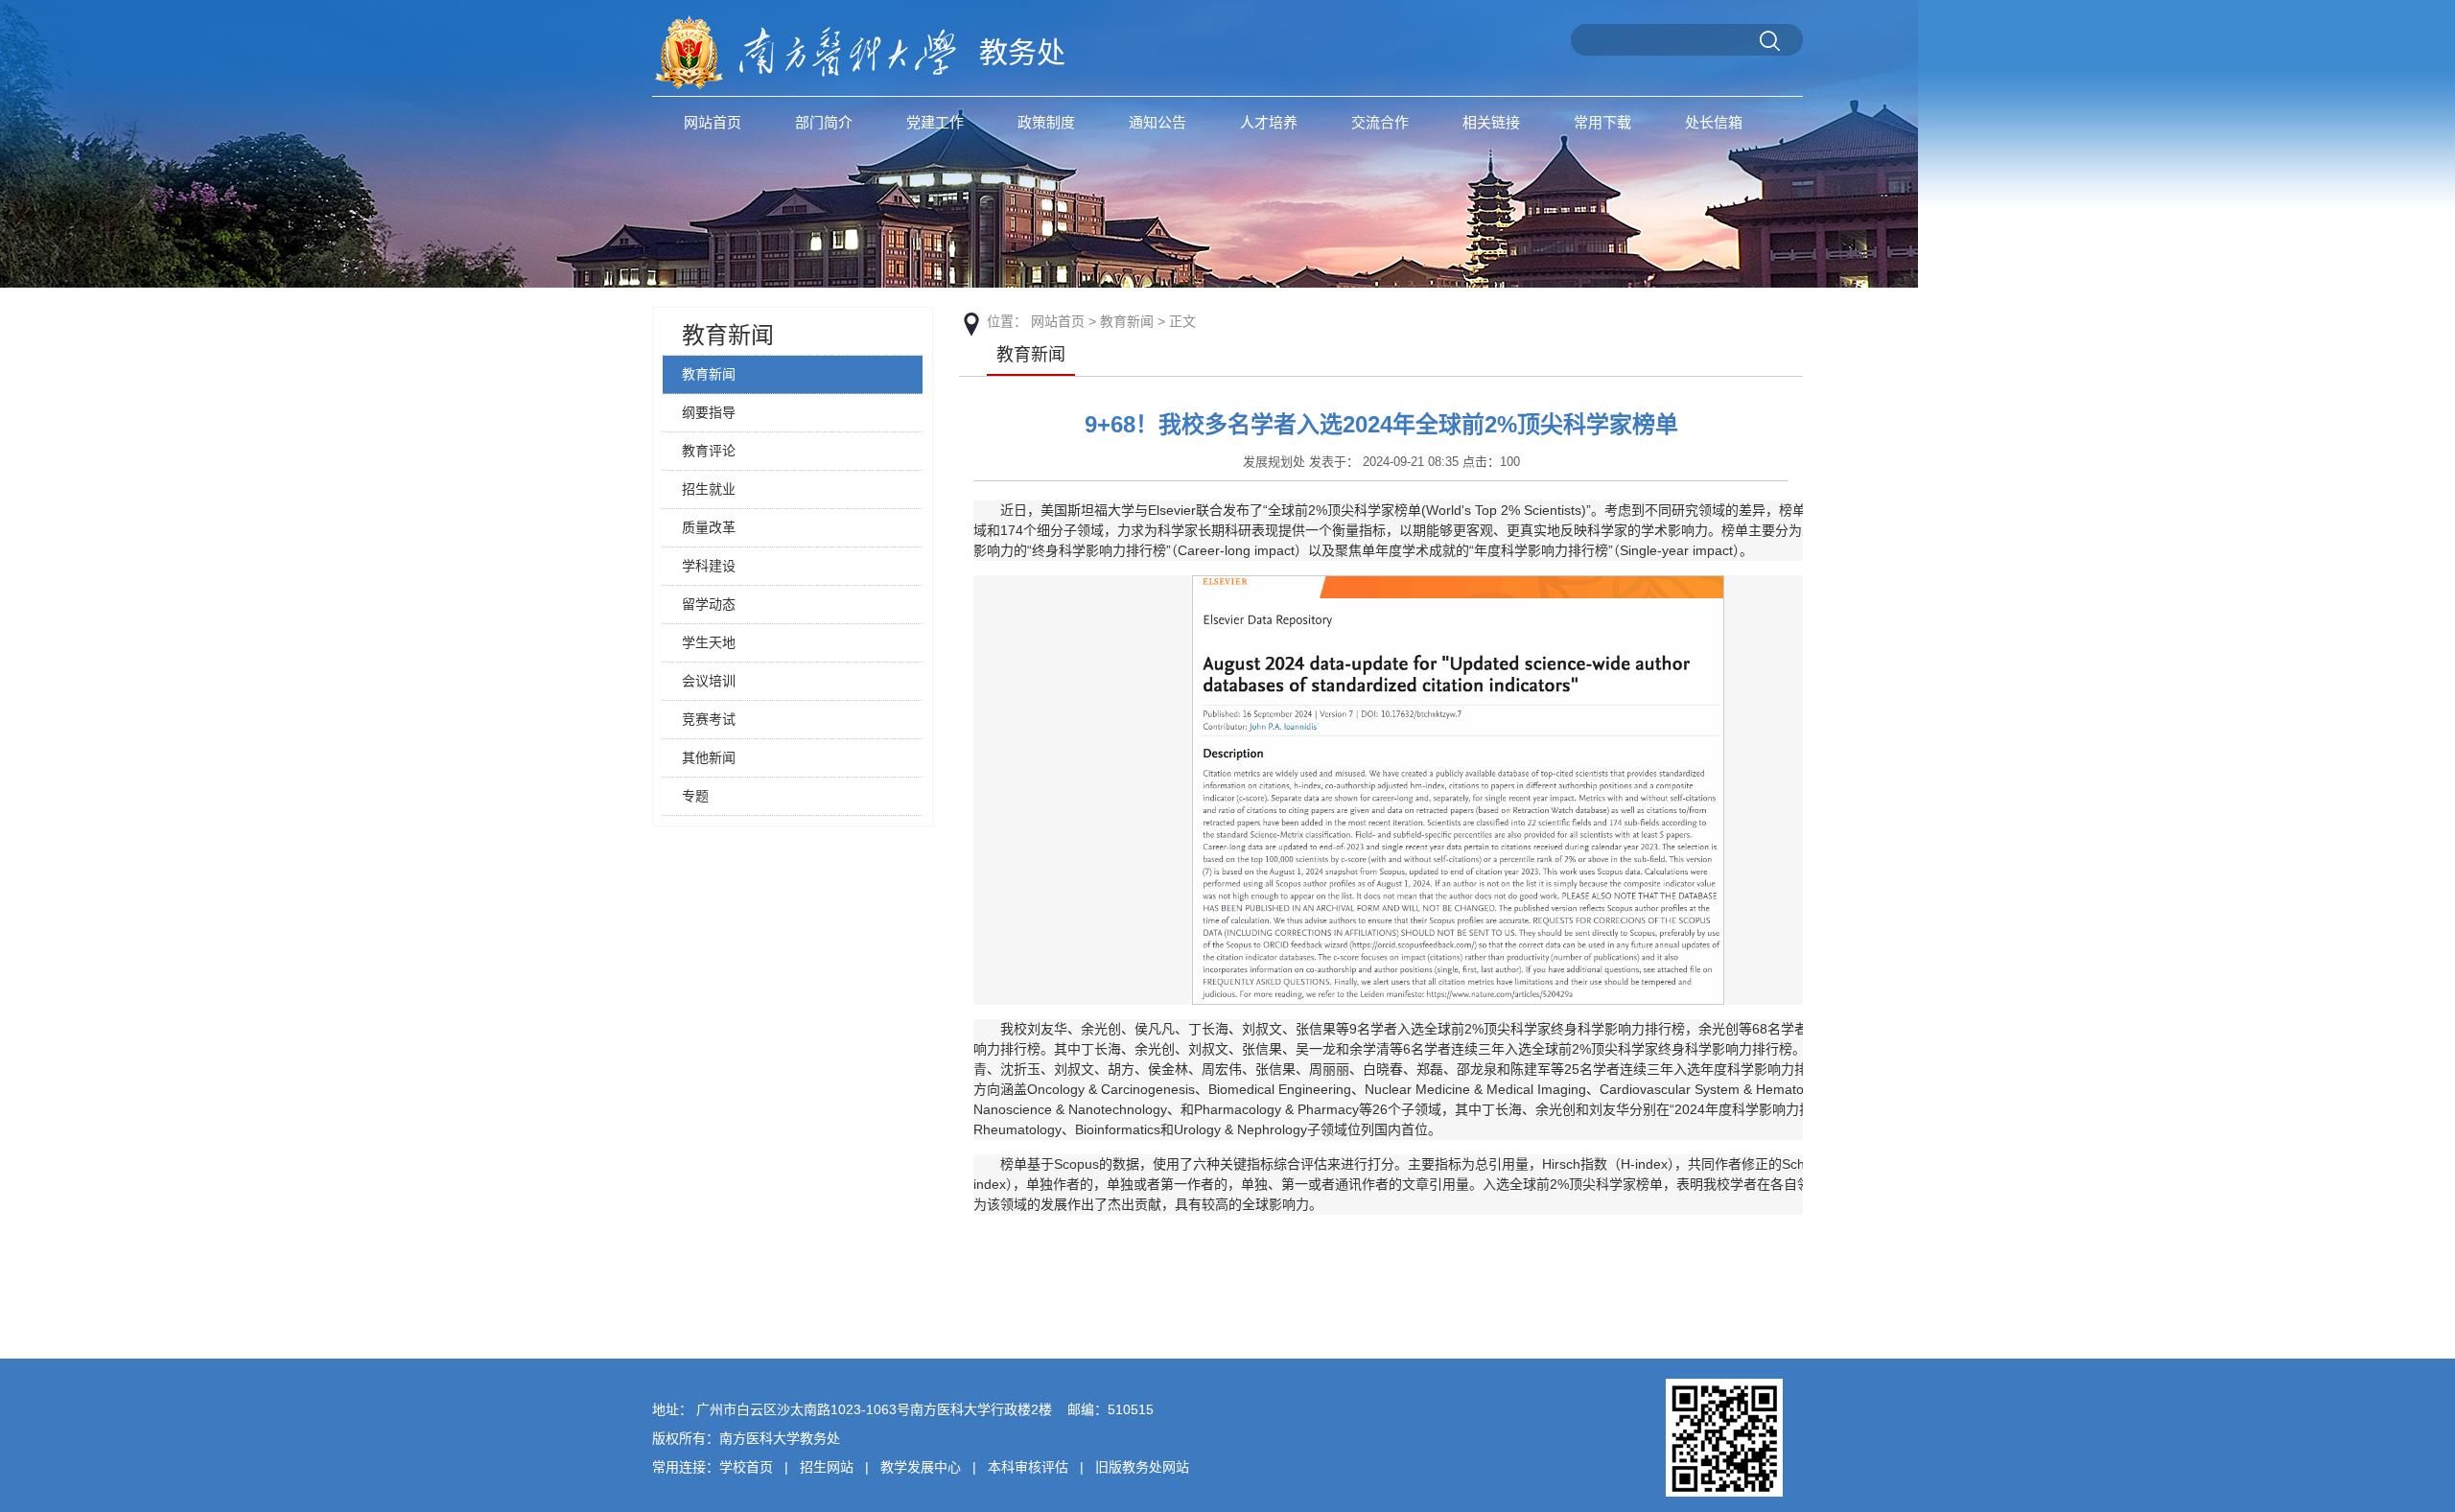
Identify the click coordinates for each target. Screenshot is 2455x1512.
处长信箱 (1714, 123)
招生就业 (709, 489)
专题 (695, 796)
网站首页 (713, 123)
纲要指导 (709, 412)
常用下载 (1602, 123)
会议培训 (709, 681)
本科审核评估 (1028, 1467)
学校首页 (746, 1467)
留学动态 (709, 604)
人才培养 (1269, 123)
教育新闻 (728, 336)
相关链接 (1491, 123)
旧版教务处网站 (1142, 1467)
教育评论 (709, 451)
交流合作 (1380, 123)
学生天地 (709, 642)
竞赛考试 (709, 719)
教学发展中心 (921, 1467)
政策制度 (1046, 123)
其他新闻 (709, 757)
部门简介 (824, 123)
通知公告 (1157, 123)
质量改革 (709, 527)
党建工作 (935, 123)
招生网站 (827, 1467)
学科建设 (709, 566)
